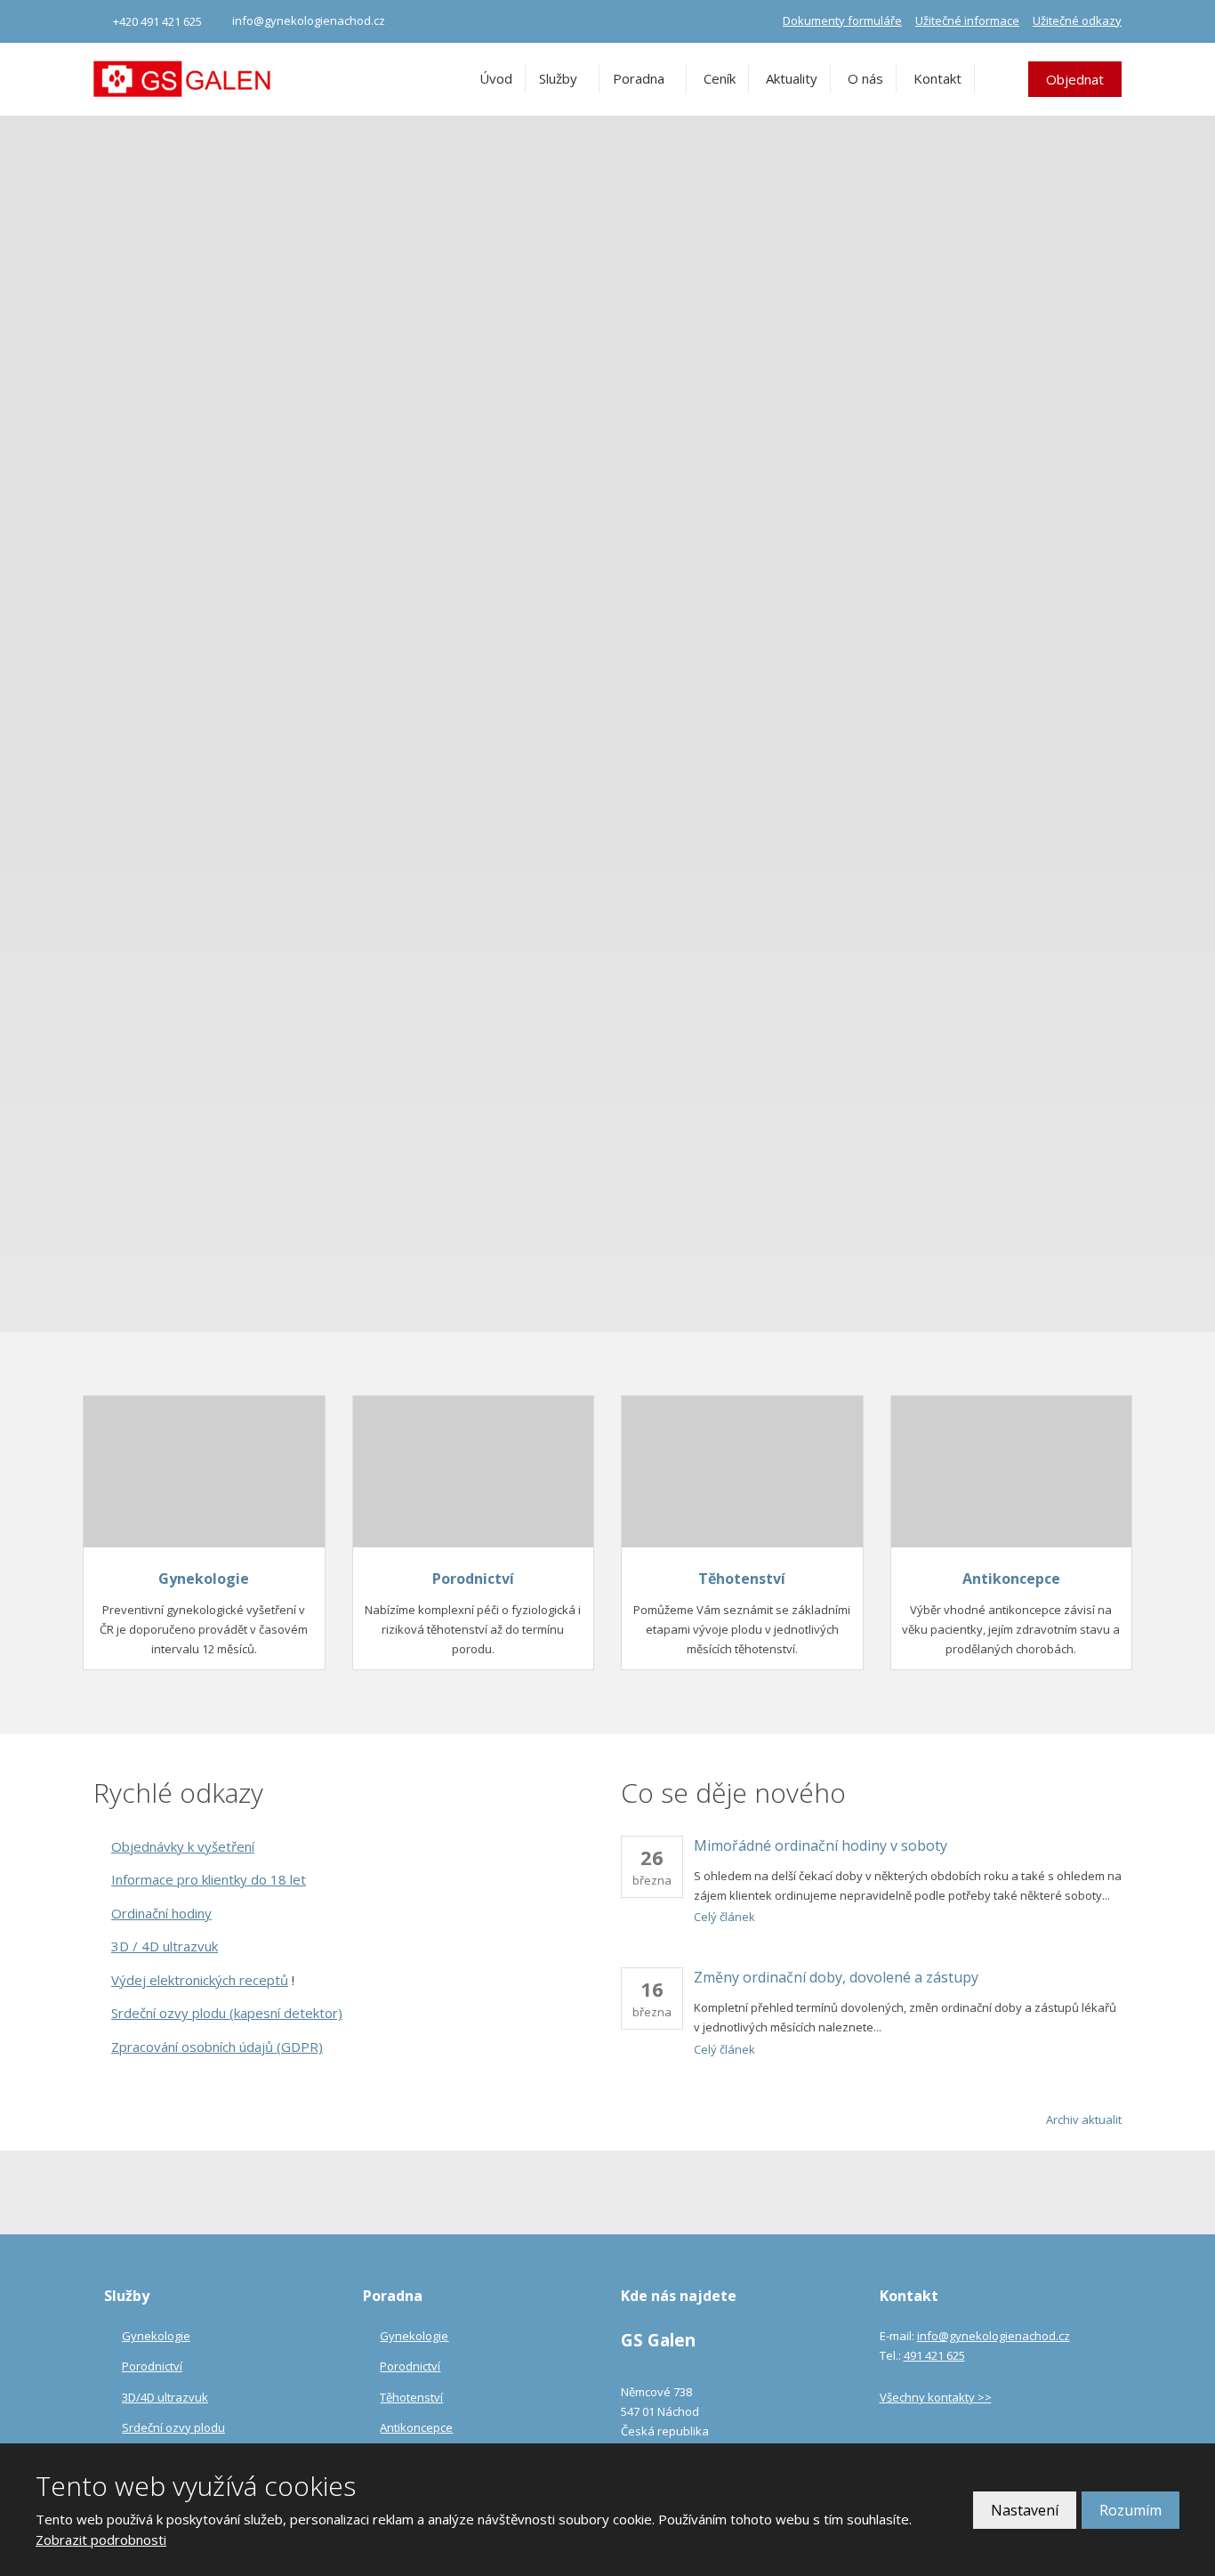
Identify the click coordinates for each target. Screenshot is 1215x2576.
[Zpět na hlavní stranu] (182, 79)
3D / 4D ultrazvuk (165, 1946)
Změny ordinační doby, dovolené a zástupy (836, 1977)
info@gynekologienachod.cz (994, 2336)
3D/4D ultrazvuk (165, 2397)
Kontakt (937, 78)
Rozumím (1131, 2510)
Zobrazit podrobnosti (101, 2540)
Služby (558, 78)
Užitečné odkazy (1077, 20)
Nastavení (1025, 2510)
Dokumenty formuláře (842, 20)
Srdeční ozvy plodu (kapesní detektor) (227, 2013)
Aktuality (792, 78)
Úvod (496, 78)
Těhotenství (742, 1579)
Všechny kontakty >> (936, 2397)
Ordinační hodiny (161, 1913)
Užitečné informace (967, 20)
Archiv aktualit (1084, 2120)
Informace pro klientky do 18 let (209, 1879)
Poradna (639, 78)
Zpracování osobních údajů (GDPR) (217, 2047)
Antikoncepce (1011, 1579)
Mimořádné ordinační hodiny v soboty (821, 1845)
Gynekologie (204, 1579)
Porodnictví (473, 1579)
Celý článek (724, 1917)
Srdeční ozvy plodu (173, 2427)
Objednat (1075, 79)
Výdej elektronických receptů (200, 1980)
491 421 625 (934, 2355)
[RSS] (1116, 1793)
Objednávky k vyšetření (183, 1846)
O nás (865, 78)
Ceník (720, 78)
